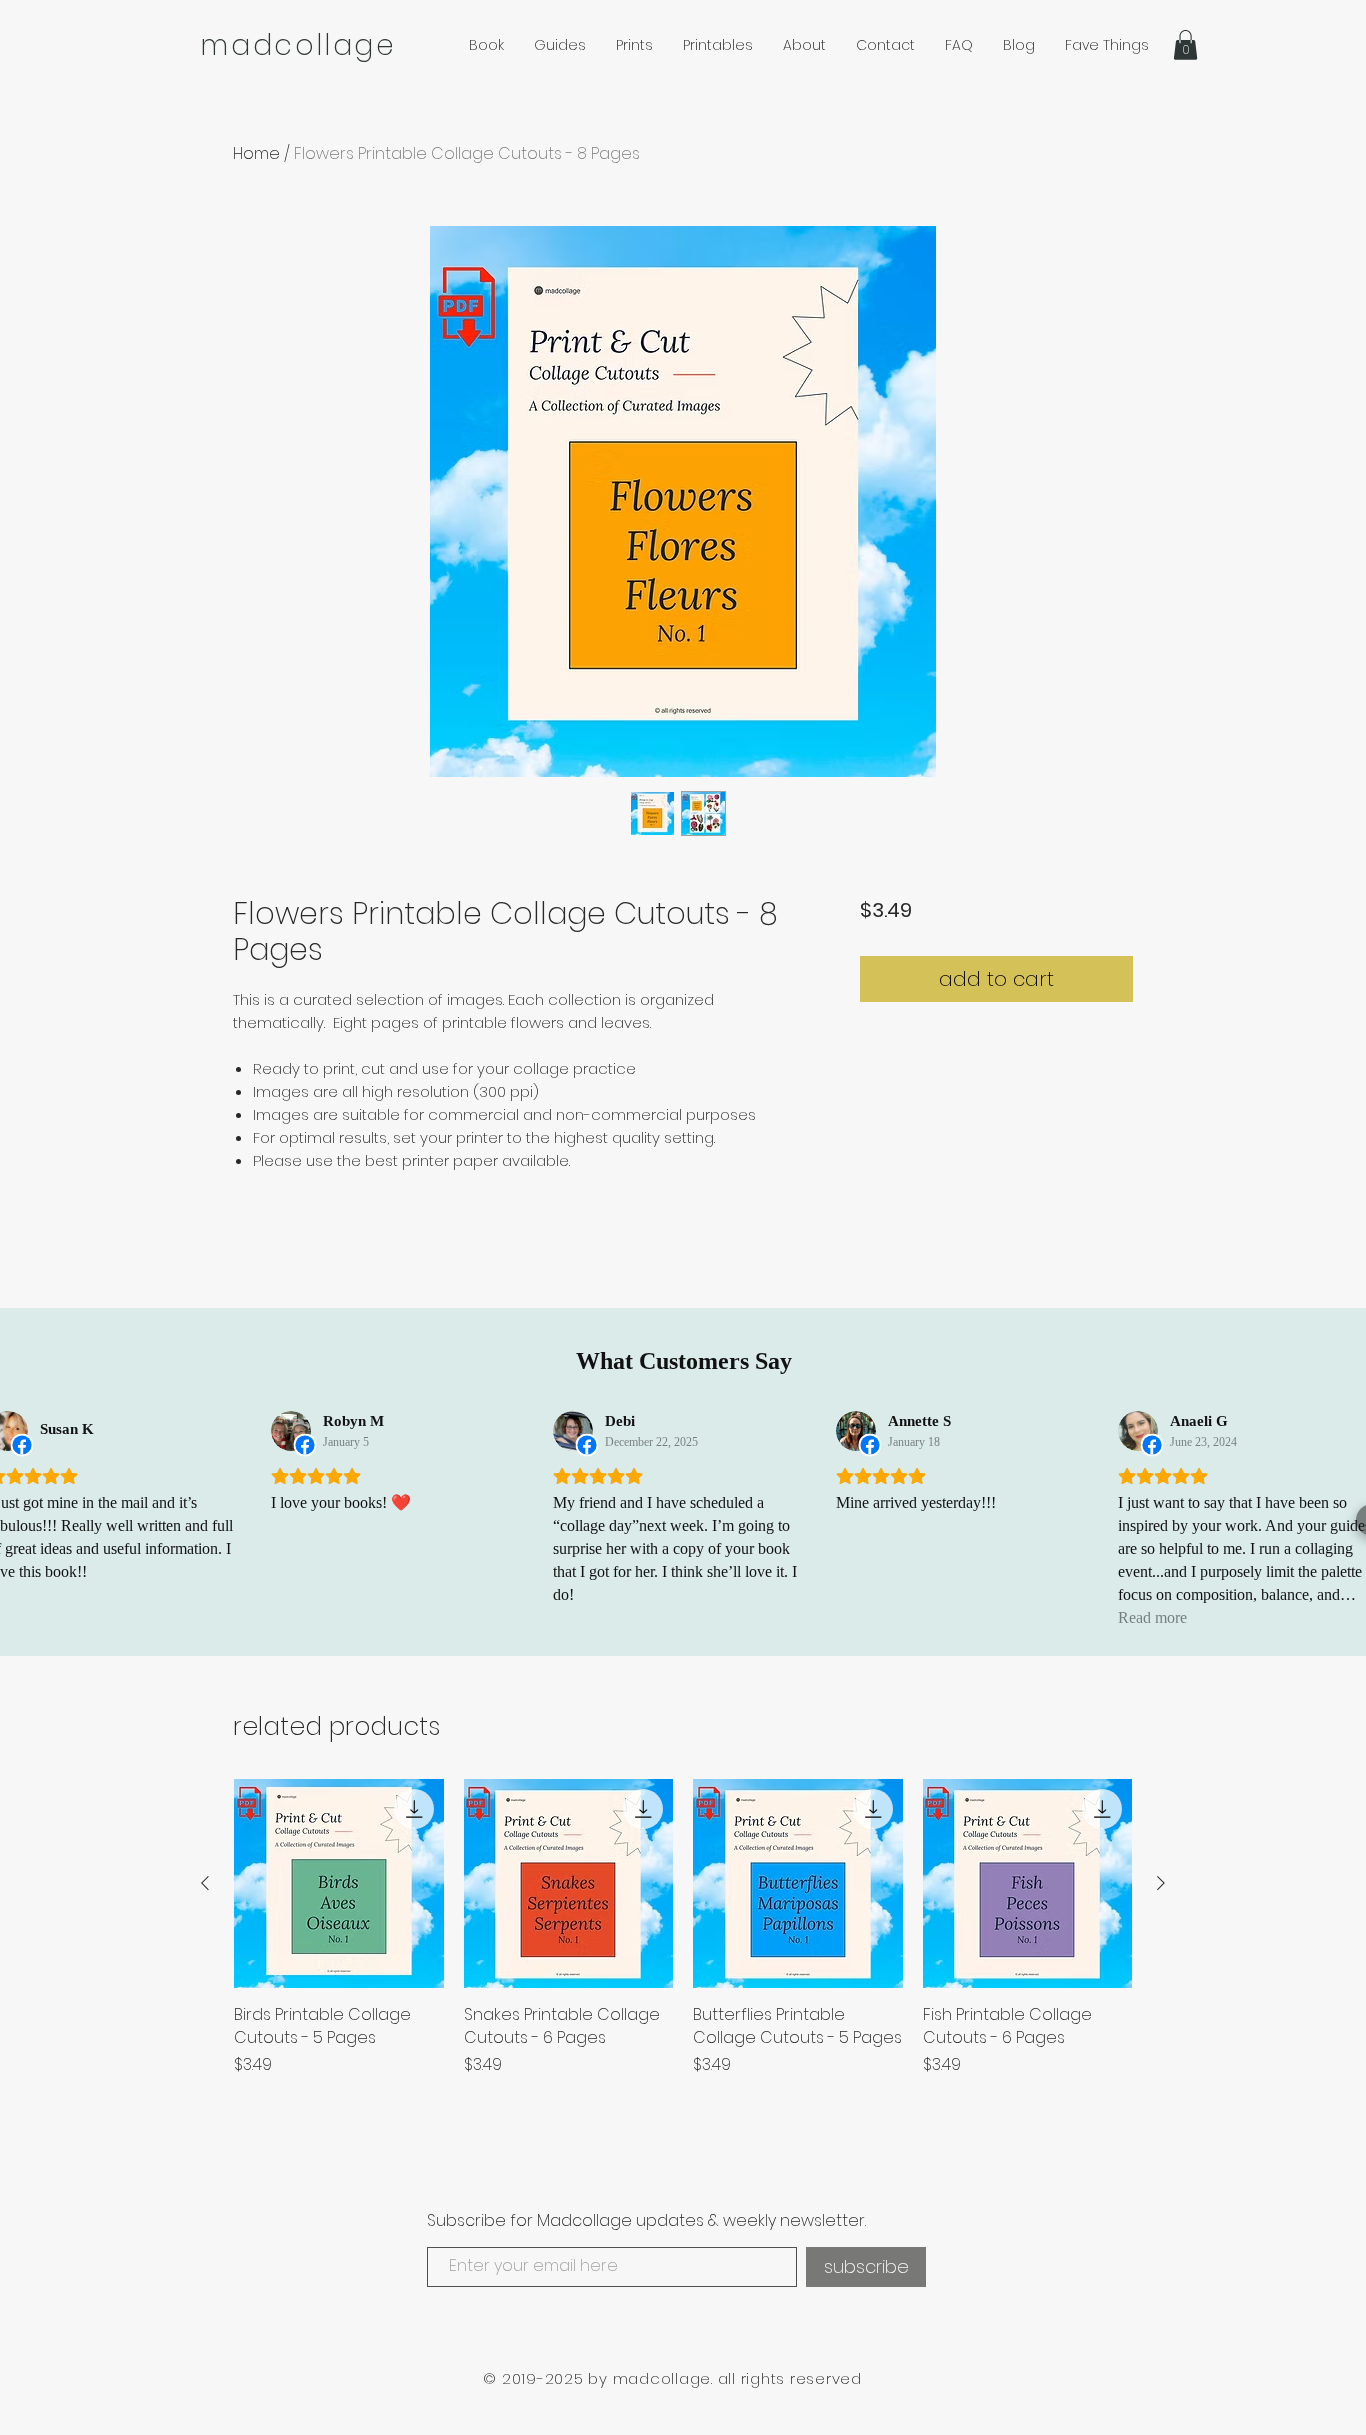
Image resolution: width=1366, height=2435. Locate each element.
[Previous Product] (205, 1883)
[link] (1185, 45)
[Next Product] (1161, 1883)
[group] (683, 1939)
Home (256, 153)
